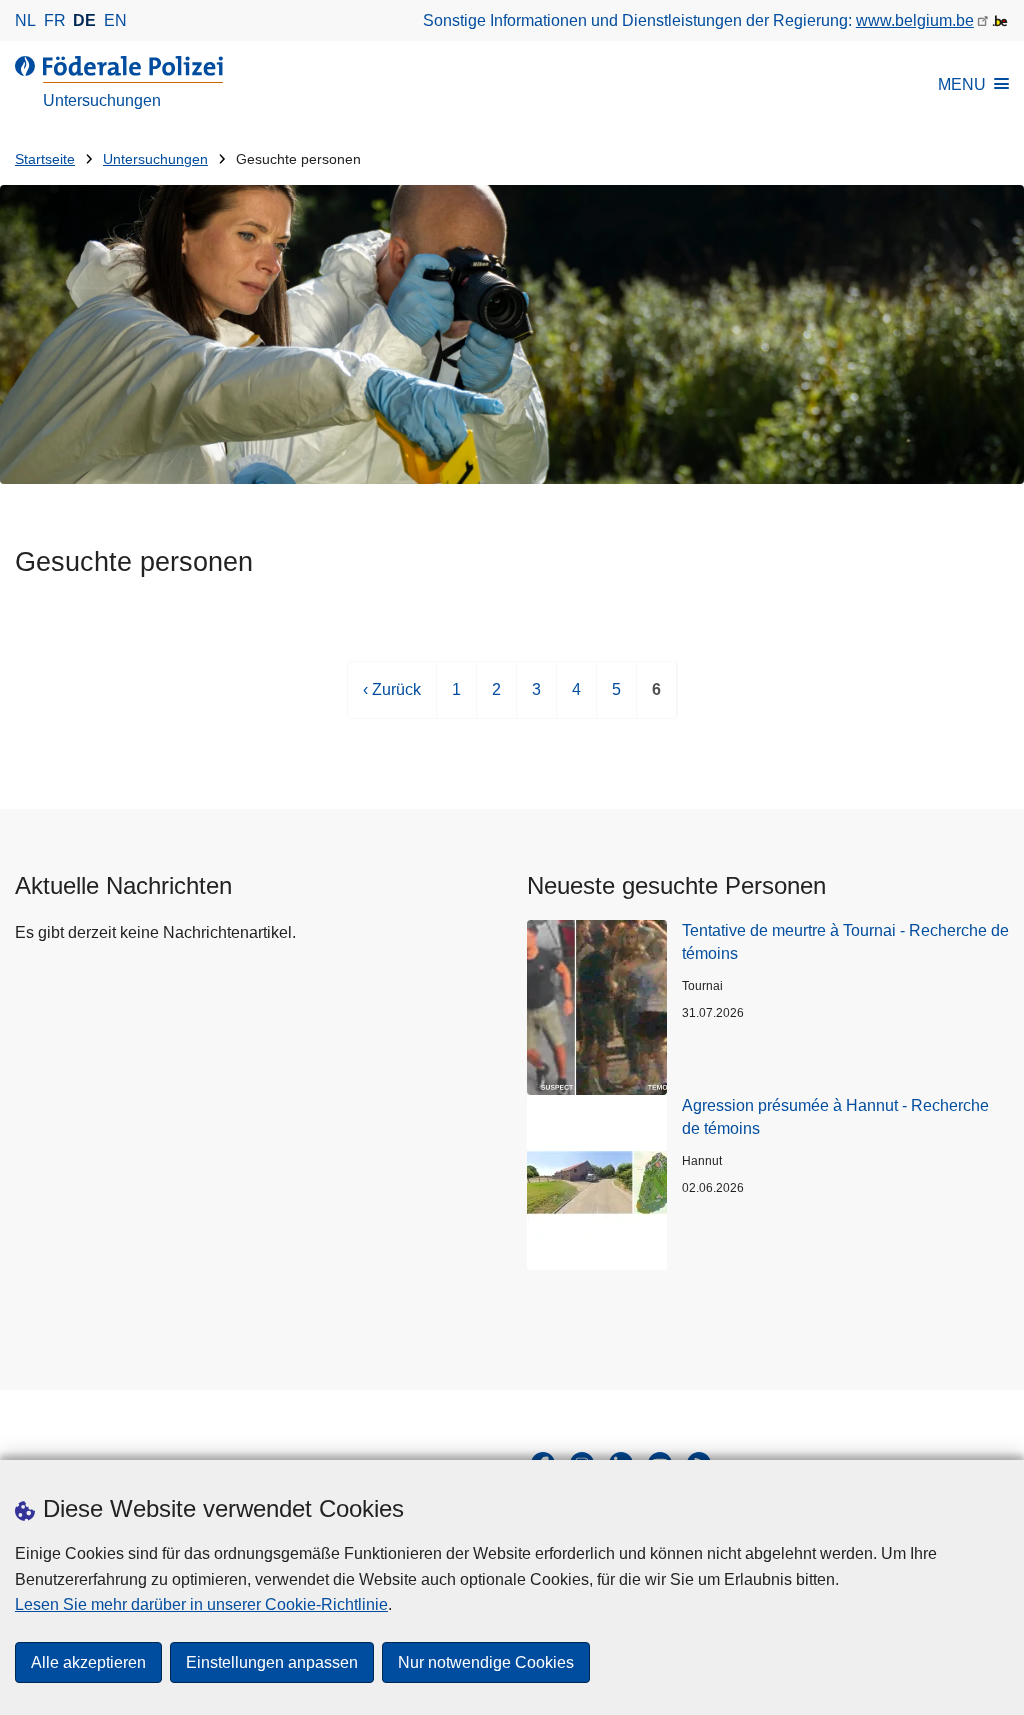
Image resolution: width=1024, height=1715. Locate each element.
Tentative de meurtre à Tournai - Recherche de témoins (845, 941)
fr (55, 20)
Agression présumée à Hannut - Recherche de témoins (835, 1116)
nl (25, 20)
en (115, 20)
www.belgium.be (915, 20)
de (84, 20)
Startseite (45, 159)
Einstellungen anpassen (272, 1662)
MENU (962, 84)
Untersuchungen (155, 159)
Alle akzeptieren (88, 1662)
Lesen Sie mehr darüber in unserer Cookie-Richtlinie (201, 1604)
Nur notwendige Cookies (486, 1662)
